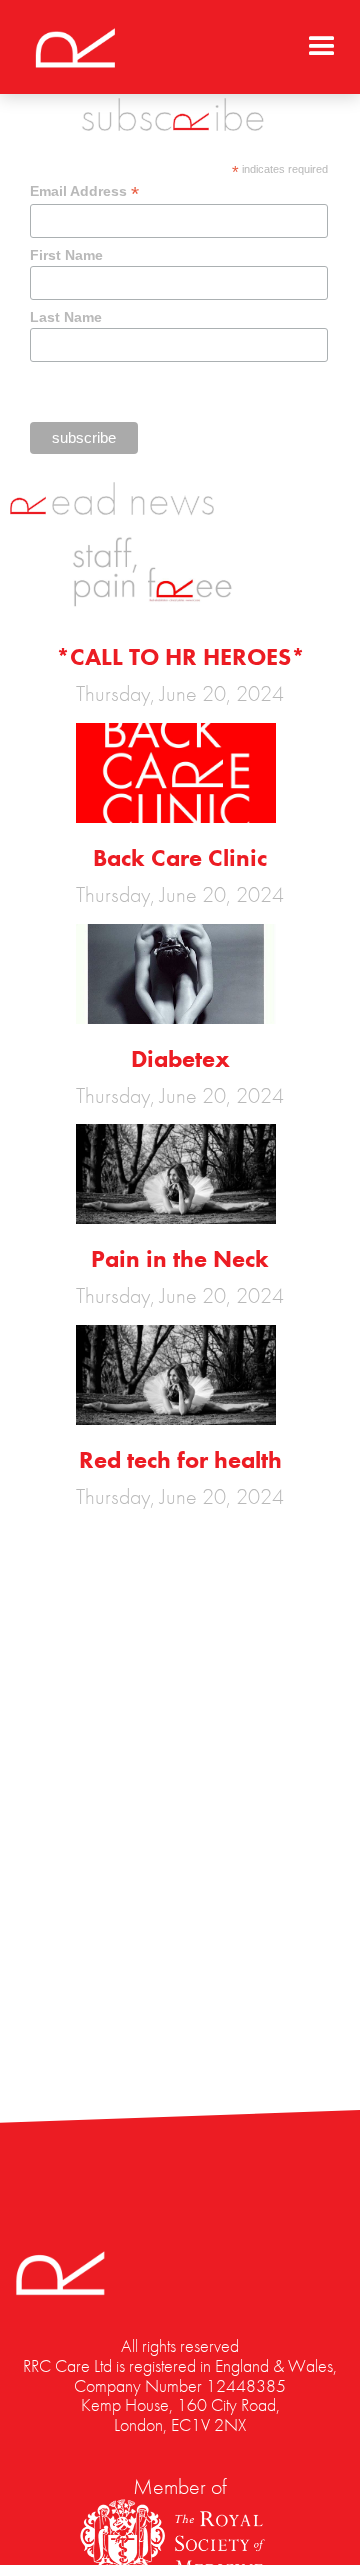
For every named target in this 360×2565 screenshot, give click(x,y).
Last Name (66, 317)
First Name (66, 255)
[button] (322, 40)
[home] (70, 45)
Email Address (84, 191)
